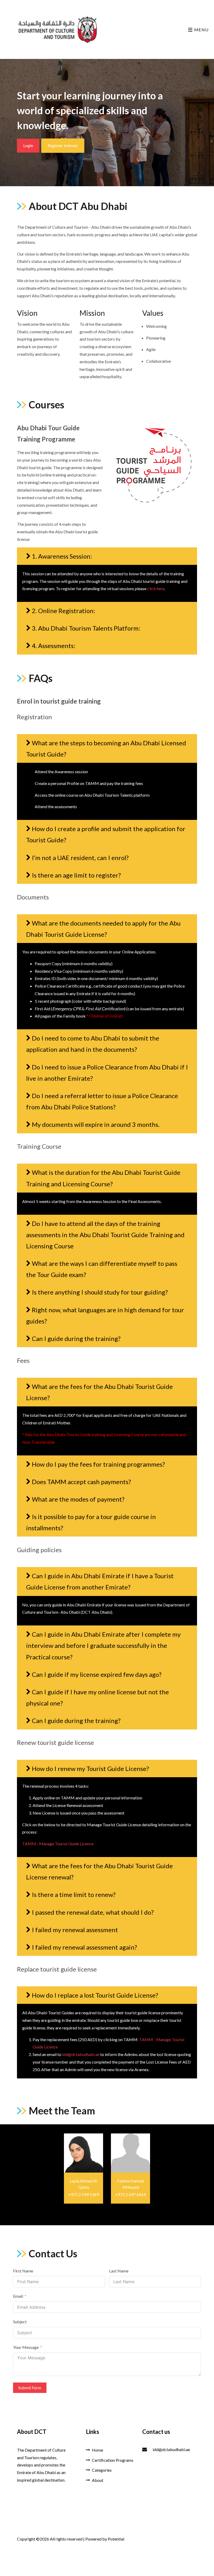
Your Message (26, 2347)
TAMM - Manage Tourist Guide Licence (58, 1844)
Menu (201, 30)
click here (156, 588)
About (98, 2480)
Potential (116, 2539)
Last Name (119, 2271)
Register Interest (63, 145)
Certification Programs (113, 2460)
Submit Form (30, 2388)
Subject (20, 2322)
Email (18, 2296)
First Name (23, 2271)
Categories (102, 2470)
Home (97, 2450)
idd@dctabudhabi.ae (81, 2054)
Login (28, 145)
